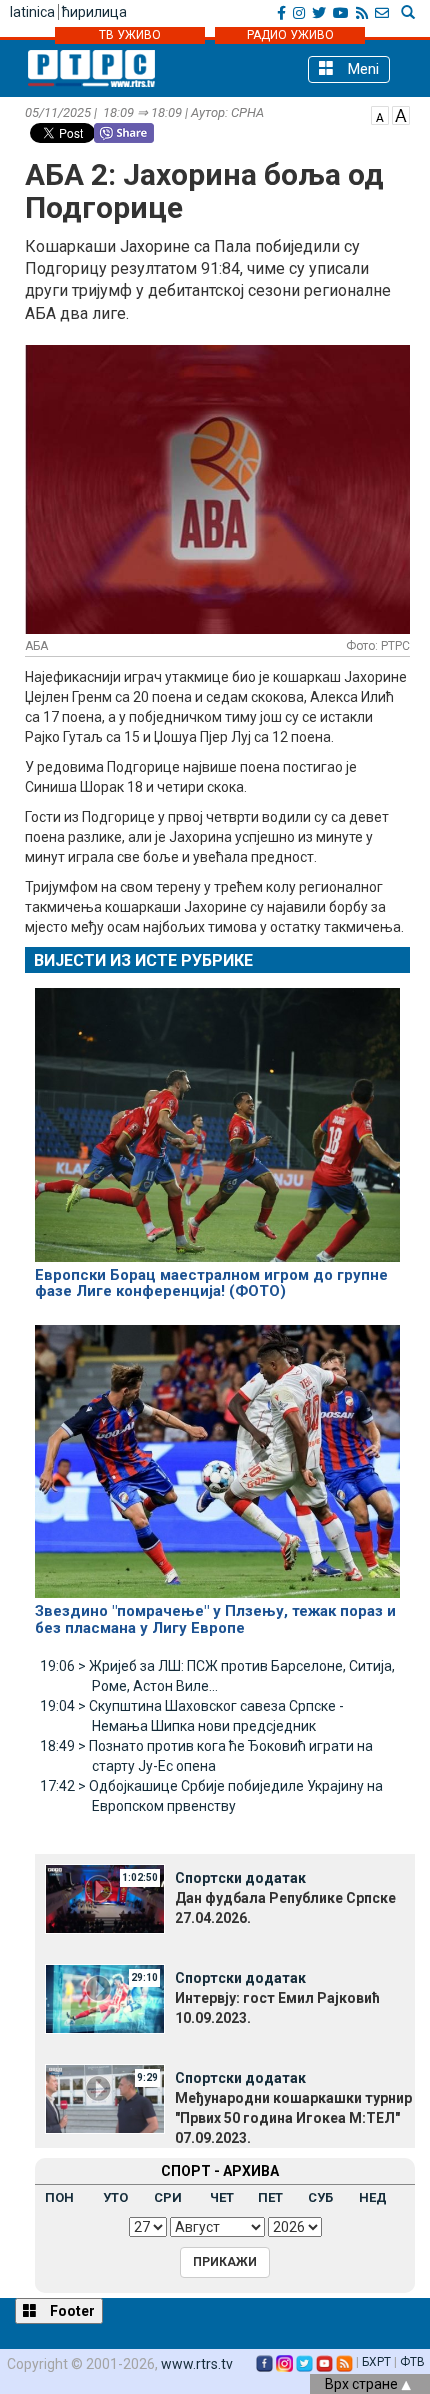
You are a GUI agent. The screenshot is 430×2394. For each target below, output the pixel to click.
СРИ (168, 2197)
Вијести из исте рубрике (143, 960)
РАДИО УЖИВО (290, 35)
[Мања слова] (380, 114)
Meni (361, 69)
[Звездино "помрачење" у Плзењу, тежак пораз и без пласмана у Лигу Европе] (217, 1453)
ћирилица (94, 12)
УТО (115, 2197)
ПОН (59, 2197)
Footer (71, 2311)
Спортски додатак (240, 1878)
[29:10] (105, 1998)
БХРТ (376, 2362)
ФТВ (412, 2362)
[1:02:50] (105, 1898)
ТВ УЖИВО (130, 35)
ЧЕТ (222, 2197)
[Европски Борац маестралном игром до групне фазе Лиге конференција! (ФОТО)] (217, 1116)
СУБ (320, 2197)
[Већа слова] (401, 114)
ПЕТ (270, 2197)
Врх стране (363, 2384)
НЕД (373, 2197)
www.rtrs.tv (197, 2364)
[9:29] (105, 2098)
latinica (32, 12)
